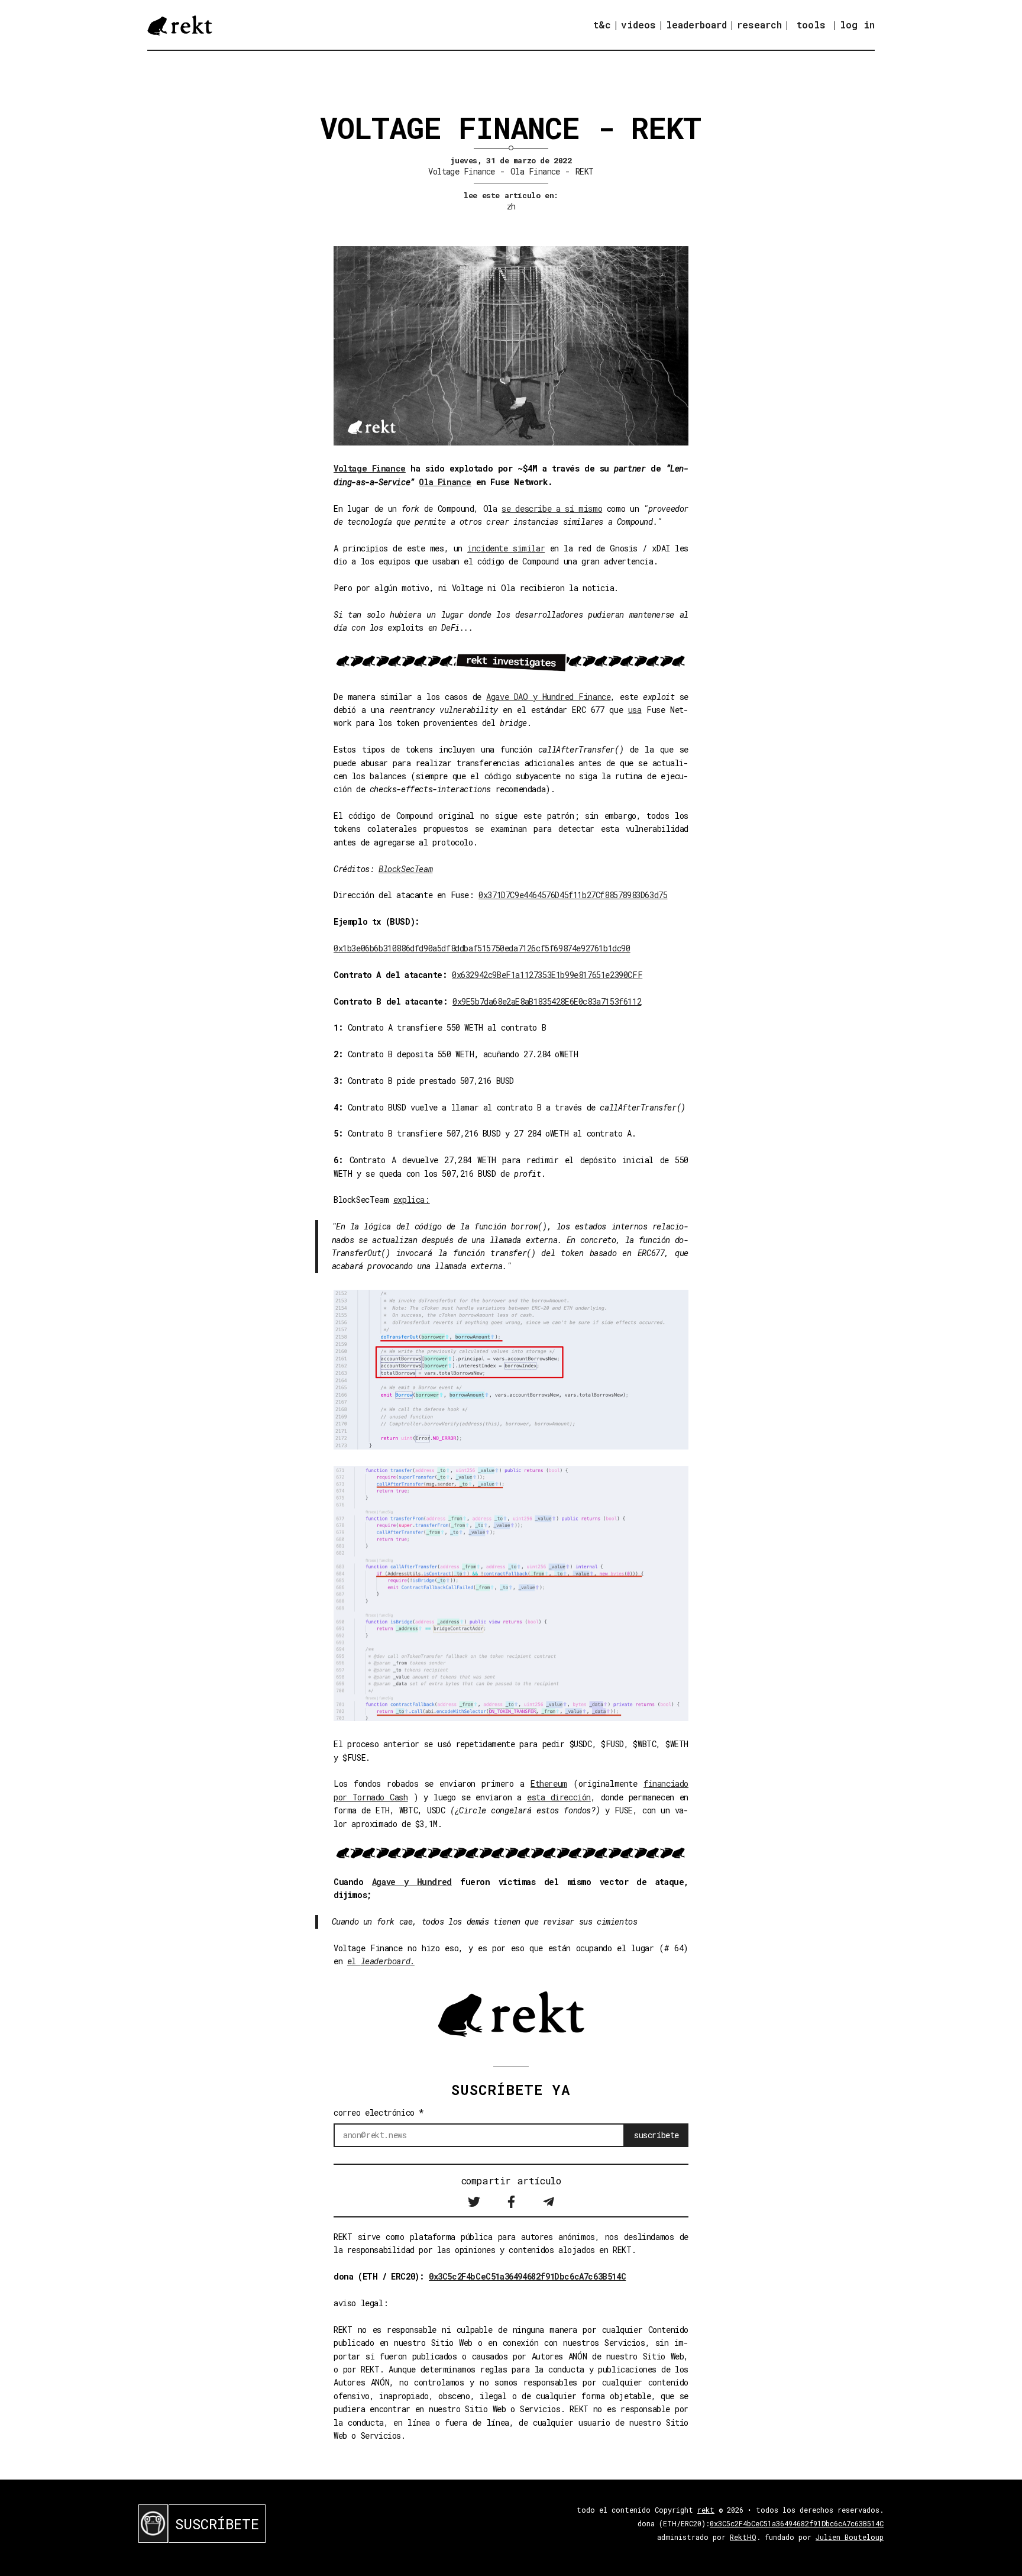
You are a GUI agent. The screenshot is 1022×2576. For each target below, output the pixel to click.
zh (511, 206)
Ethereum (549, 1783)
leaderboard (696, 25)
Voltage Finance (462, 171)
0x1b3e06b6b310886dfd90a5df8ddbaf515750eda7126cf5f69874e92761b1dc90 (482, 948)
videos (638, 25)
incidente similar (506, 548)
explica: (412, 1200)
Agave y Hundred (412, 1882)
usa (635, 710)
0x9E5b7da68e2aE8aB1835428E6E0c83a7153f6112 (547, 1001)
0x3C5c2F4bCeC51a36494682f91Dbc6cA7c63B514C (527, 2276)
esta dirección (559, 1797)
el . (381, 1961)
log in (857, 25)
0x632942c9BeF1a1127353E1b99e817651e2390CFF (547, 975)
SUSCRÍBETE (217, 2524)
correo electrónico (379, 2112)
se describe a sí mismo (552, 509)
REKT (585, 171)
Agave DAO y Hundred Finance (548, 697)
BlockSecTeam (405, 869)
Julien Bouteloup (850, 2537)
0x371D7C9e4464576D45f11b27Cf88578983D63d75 (573, 895)
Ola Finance (535, 171)
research (759, 25)
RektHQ (743, 2537)
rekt (706, 2510)
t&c (602, 25)
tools (811, 25)
